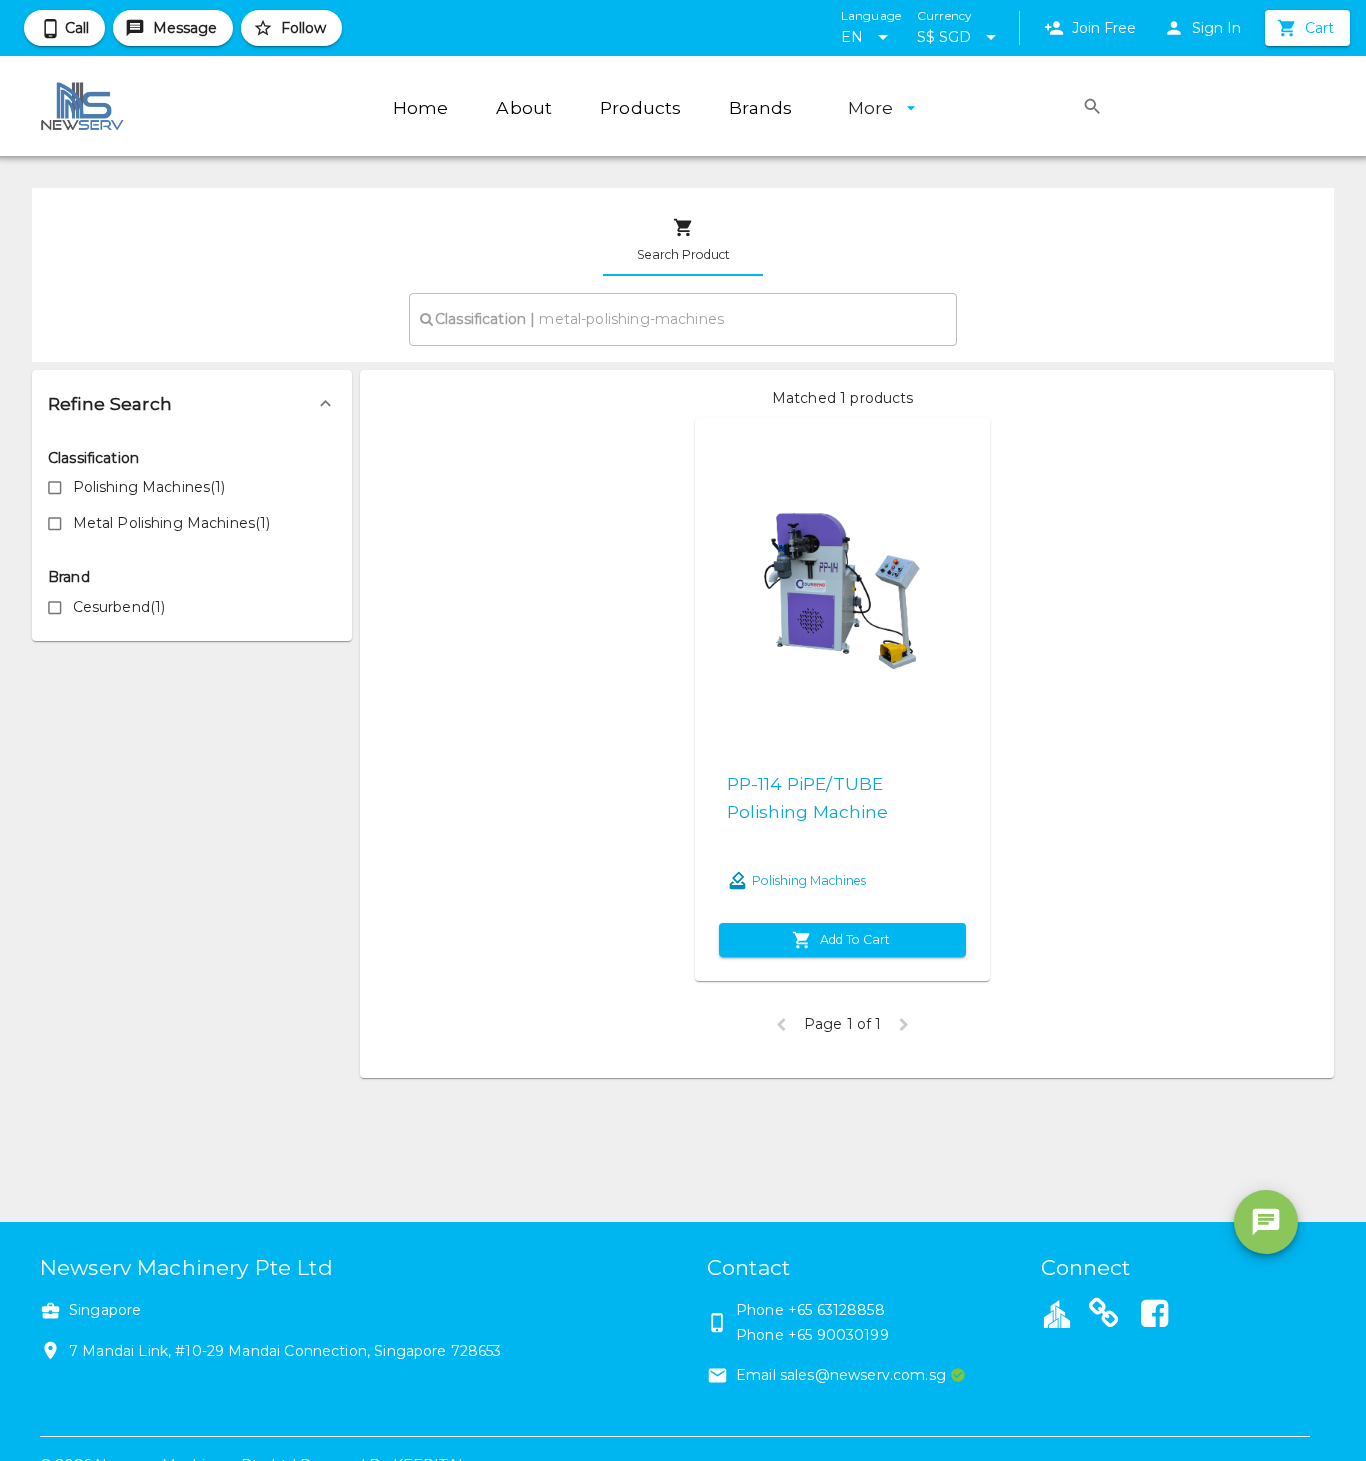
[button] (192, 404)
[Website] (1104, 1316)
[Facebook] (1154, 1316)
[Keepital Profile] (1057, 1313)
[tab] (683, 240)
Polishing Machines (809, 880)
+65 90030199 (838, 1335)
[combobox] (683, 319)
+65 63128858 (836, 1310)
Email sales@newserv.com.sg (841, 1375)
